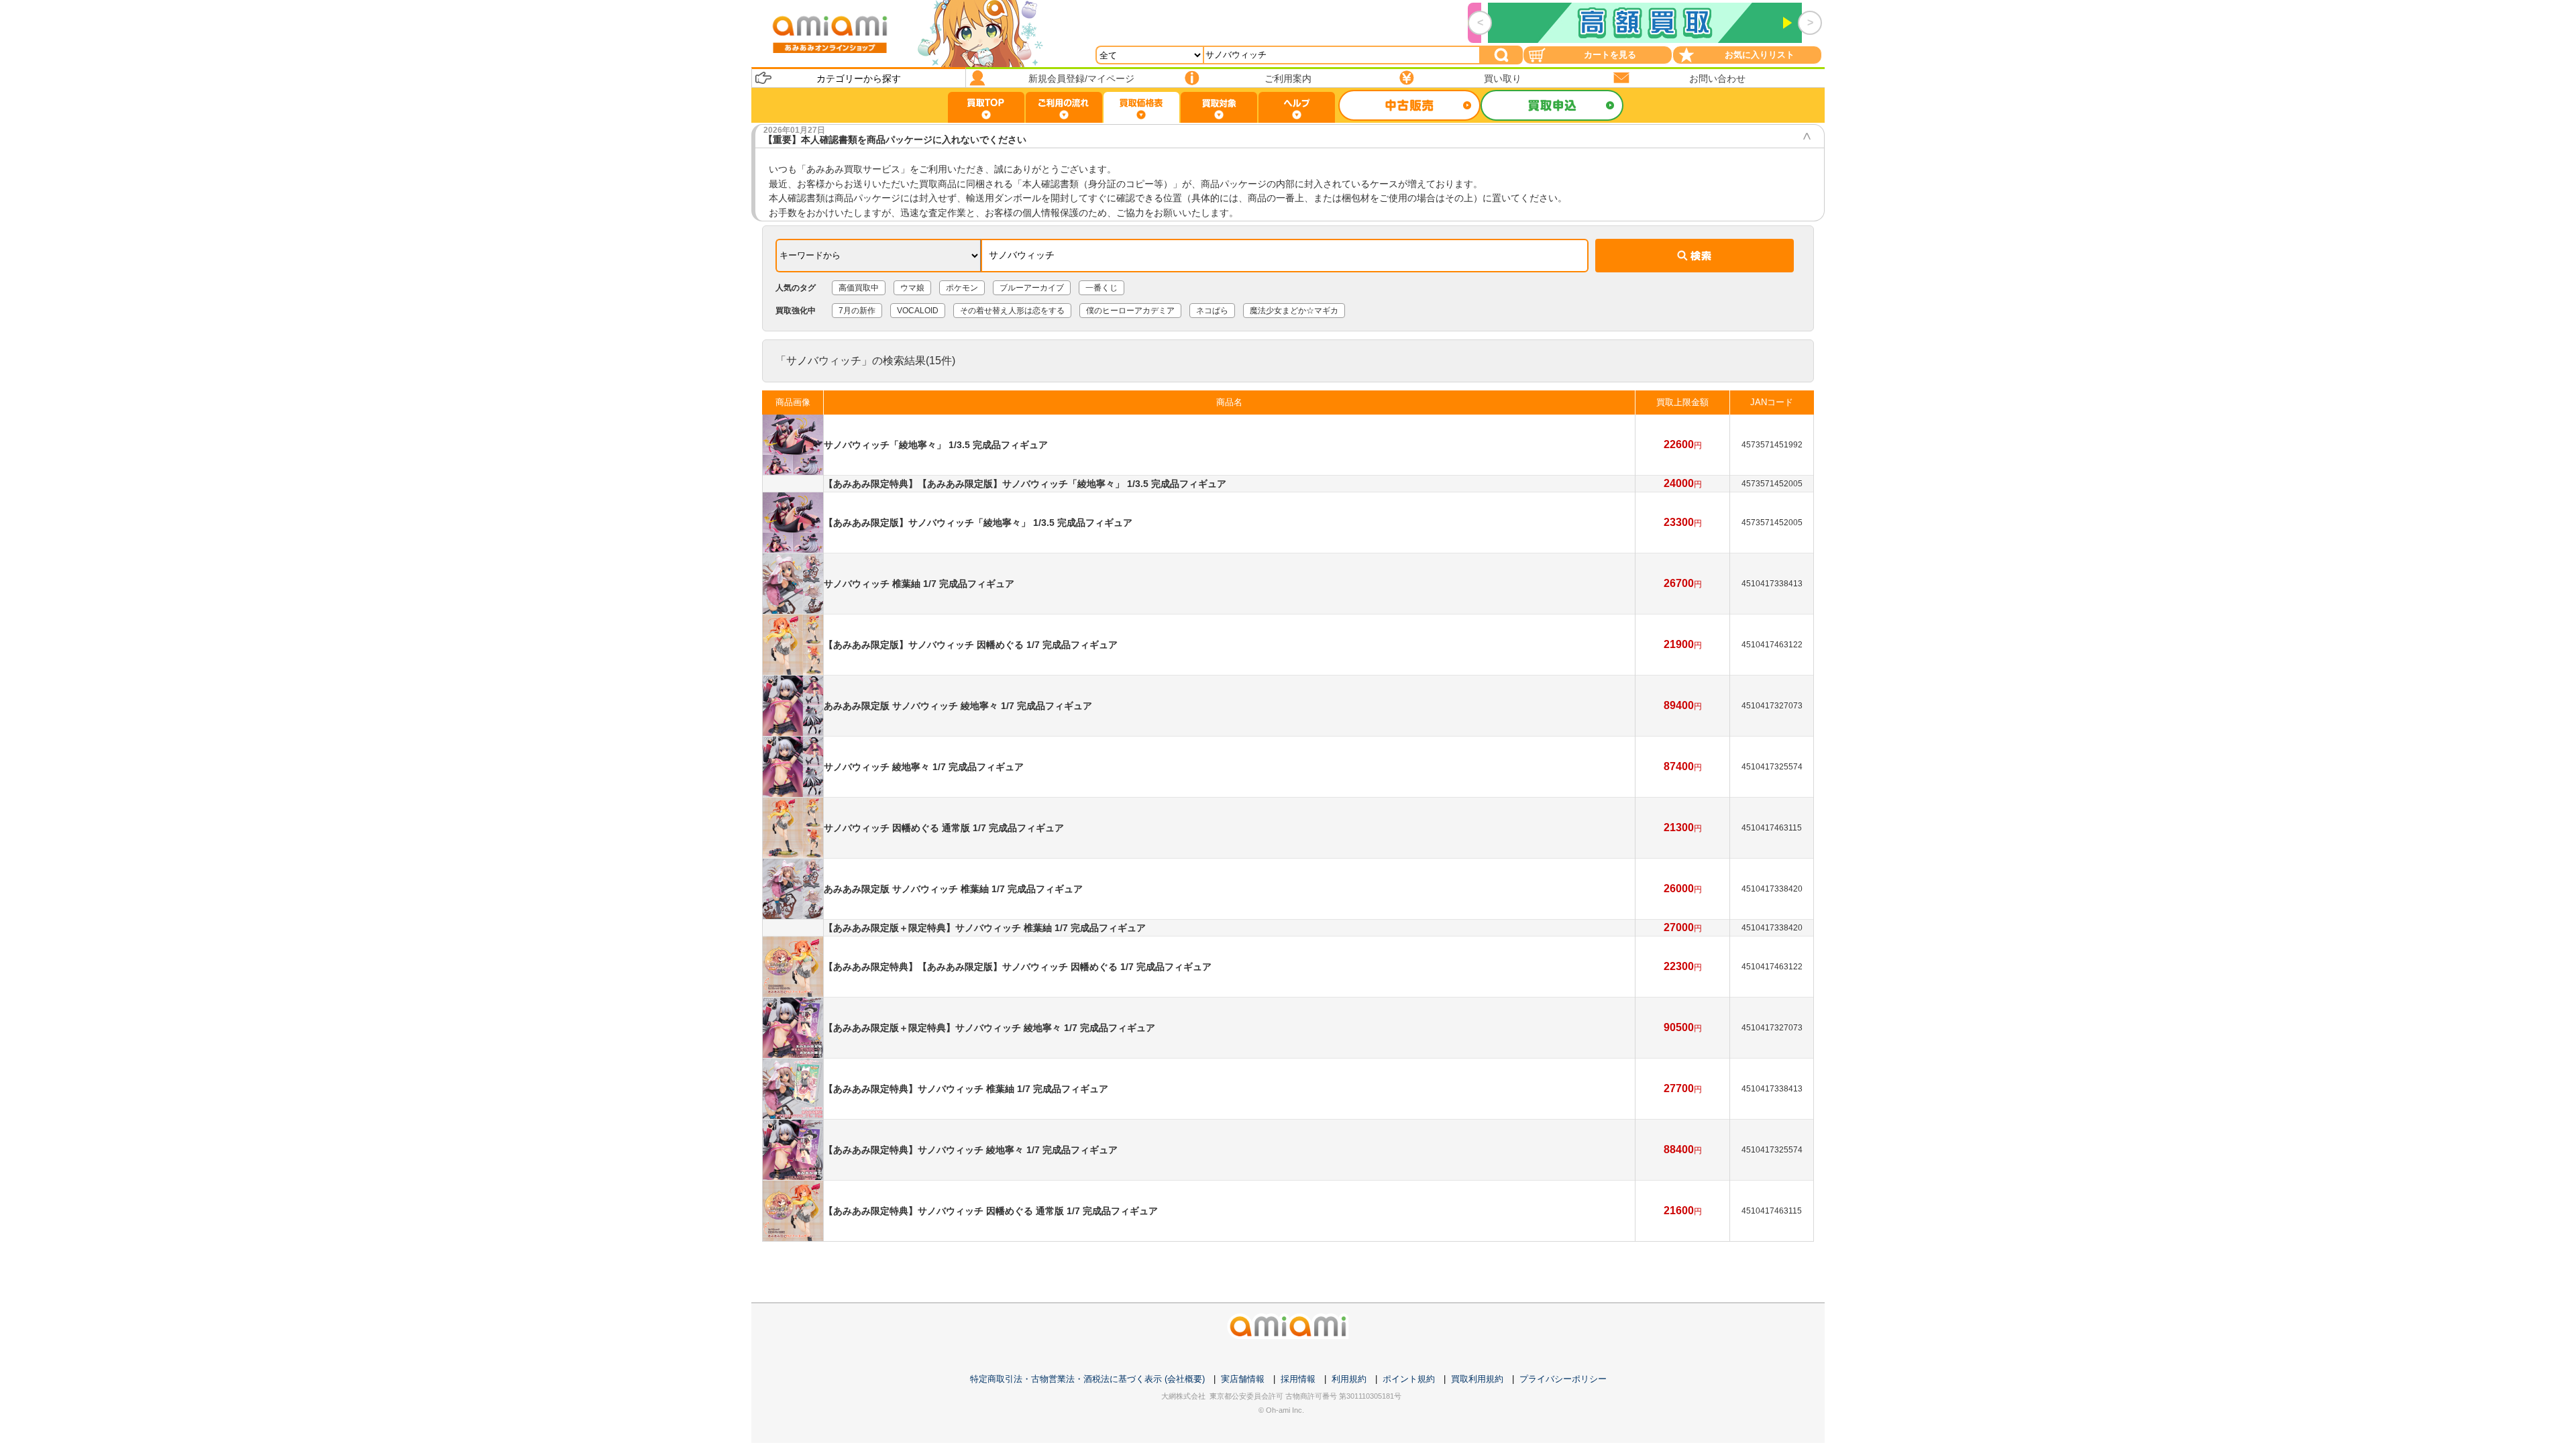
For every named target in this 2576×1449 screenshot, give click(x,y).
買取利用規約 (1477, 1379)
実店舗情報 (1243, 1379)
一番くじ (1102, 288)
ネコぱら (1212, 311)
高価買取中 (859, 288)
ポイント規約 (1409, 1379)
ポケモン (962, 288)
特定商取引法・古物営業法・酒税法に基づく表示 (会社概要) (1087, 1379)
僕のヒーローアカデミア (1130, 311)
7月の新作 (857, 311)
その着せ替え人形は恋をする (1012, 311)
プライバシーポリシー (1563, 1379)
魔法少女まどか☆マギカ (1294, 311)
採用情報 (1298, 1379)
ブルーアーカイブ (1032, 288)
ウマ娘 (912, 288)
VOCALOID (918, 311)
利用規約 (1349, 1379)
